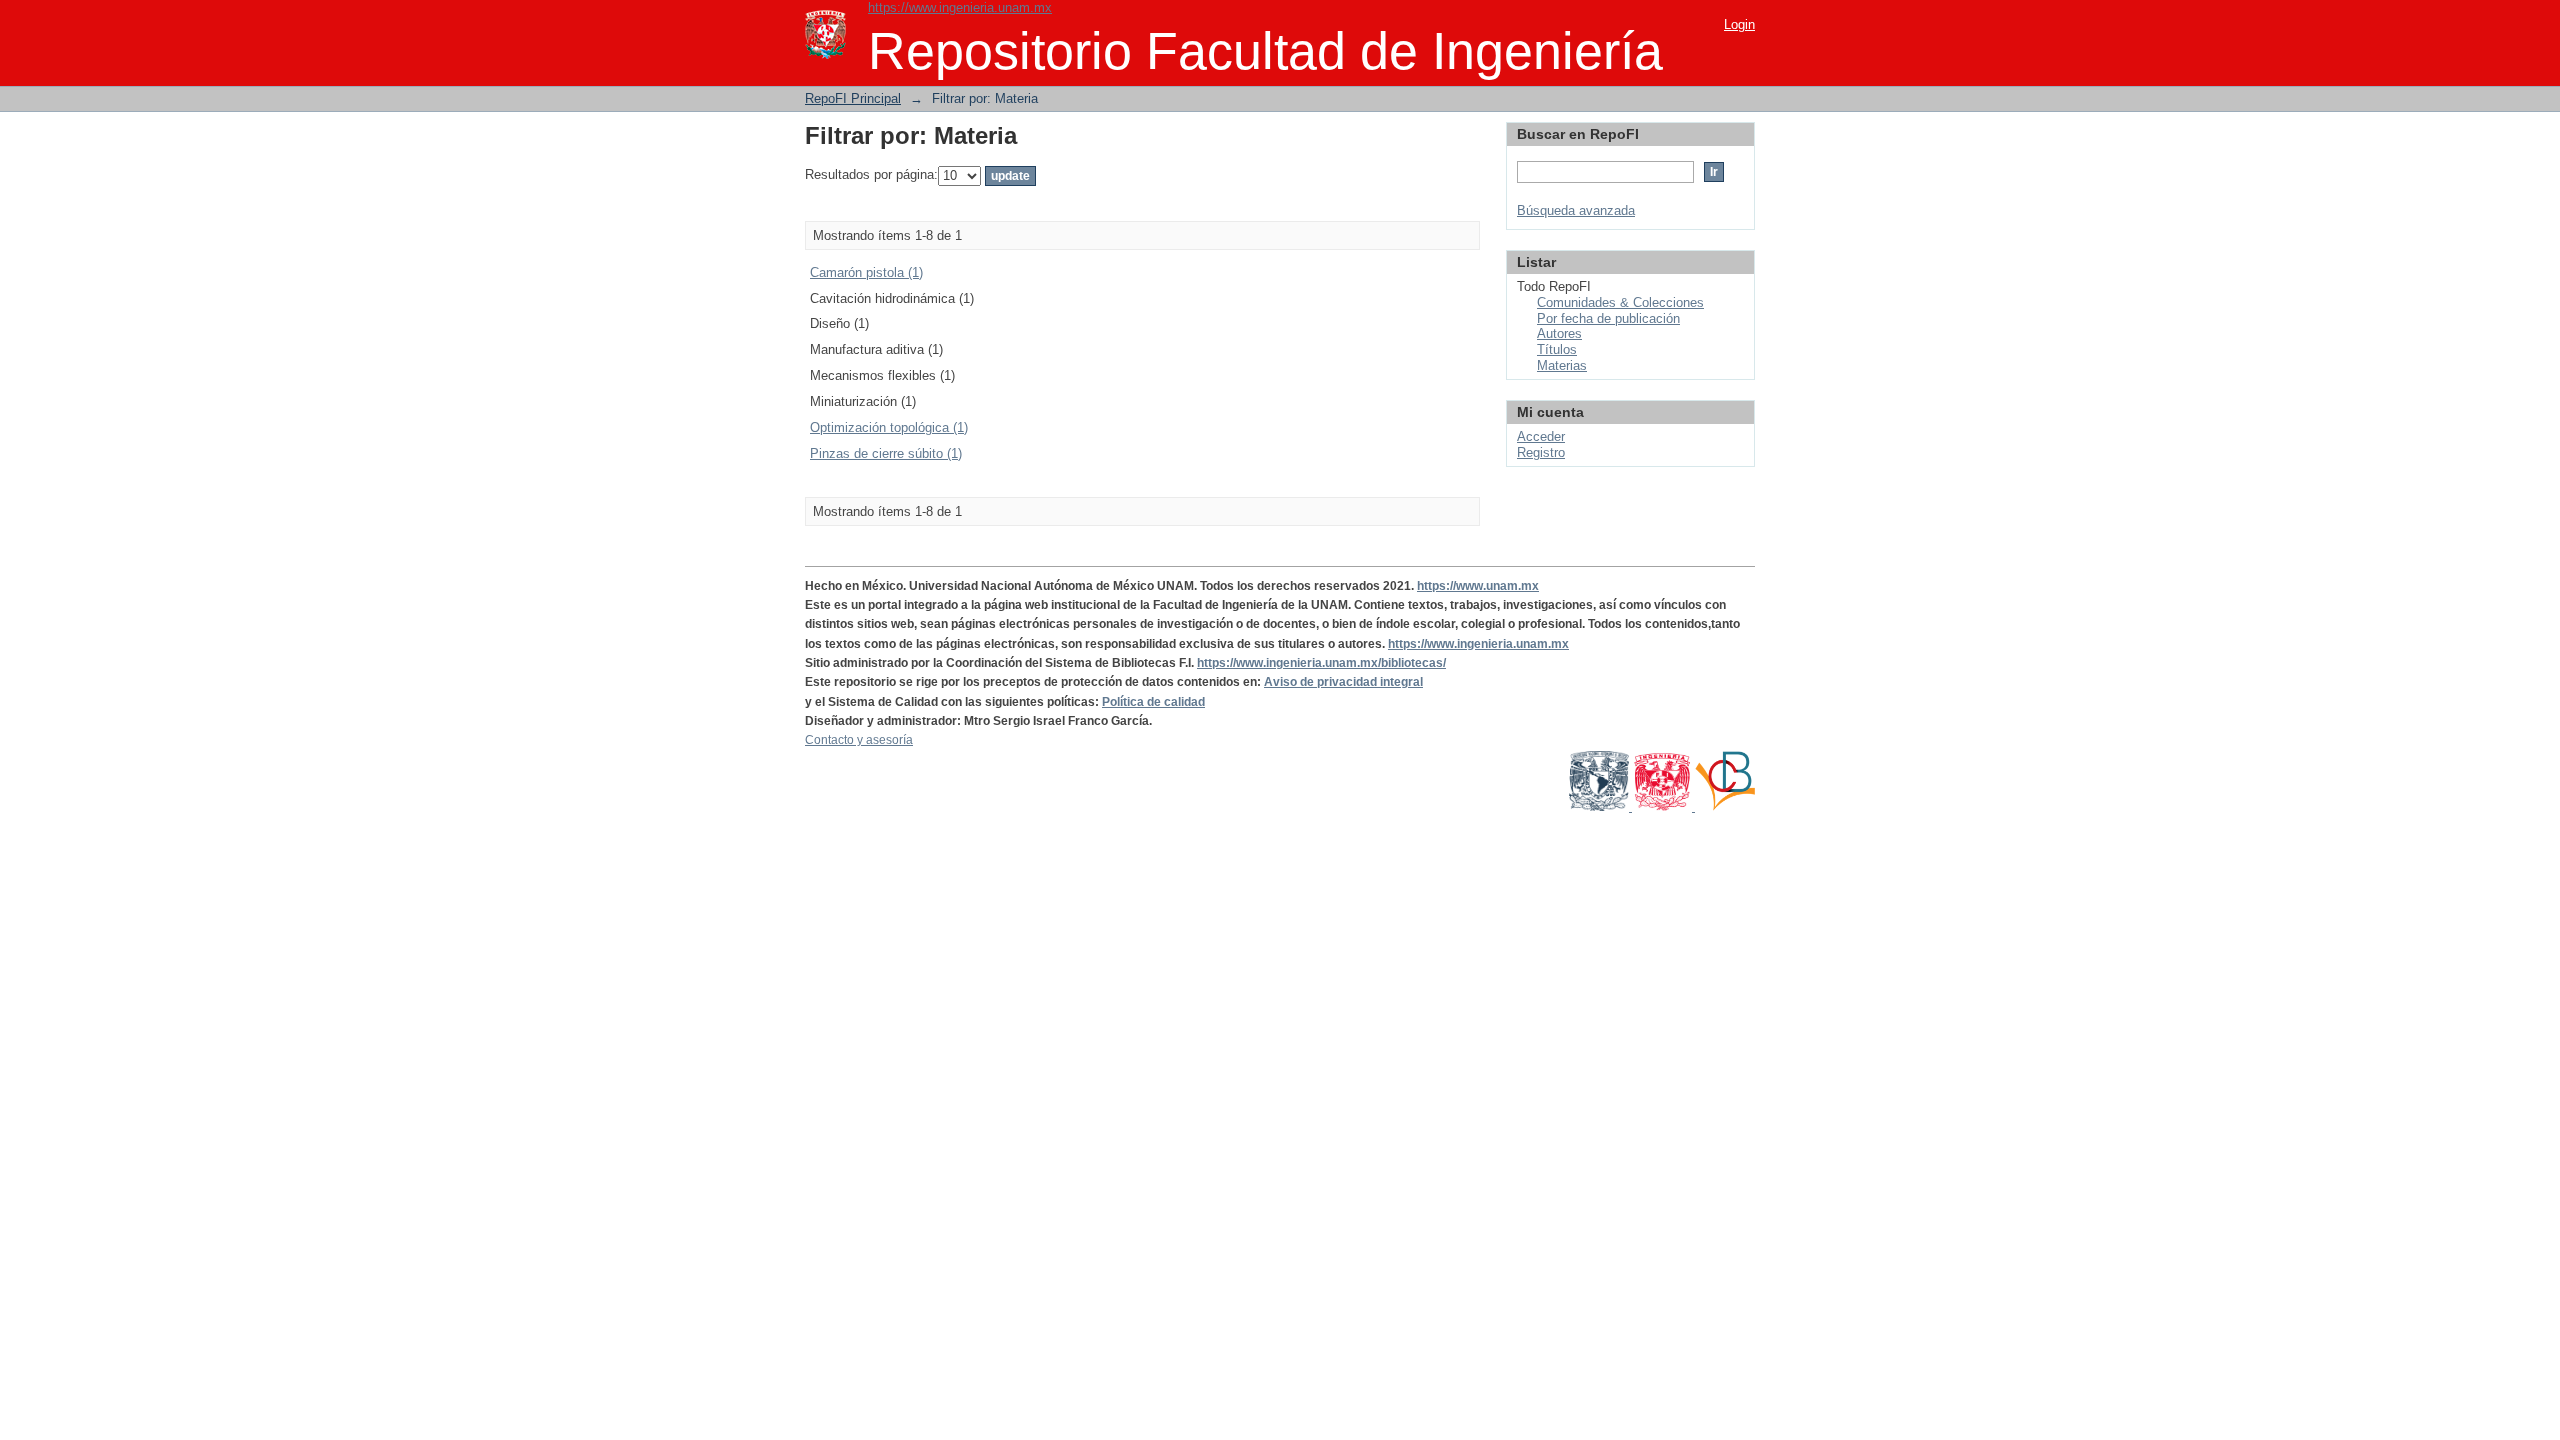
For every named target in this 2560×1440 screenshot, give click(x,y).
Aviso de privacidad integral (1343, 682)
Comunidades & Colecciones (1620, 302)
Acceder (1541, 436)
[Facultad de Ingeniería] (1663, 807)
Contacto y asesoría (859, 740)
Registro (1541, 452)
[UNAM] (1600, 807)
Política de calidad (1153, 702)
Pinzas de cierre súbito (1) (886, 453)
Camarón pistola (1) (866, 272)
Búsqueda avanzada (1576, 210)
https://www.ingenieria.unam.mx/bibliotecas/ (1321, 663)
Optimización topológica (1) (889, 427)
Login (1739, 24)
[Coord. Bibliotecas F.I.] (1725, 807)
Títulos (1557, 349)
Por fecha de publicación (1608, 318)
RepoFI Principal (853, 98)
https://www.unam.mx (1478, 586)
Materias (1562, 365)
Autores (1559, 333)
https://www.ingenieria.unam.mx (960, 7)
